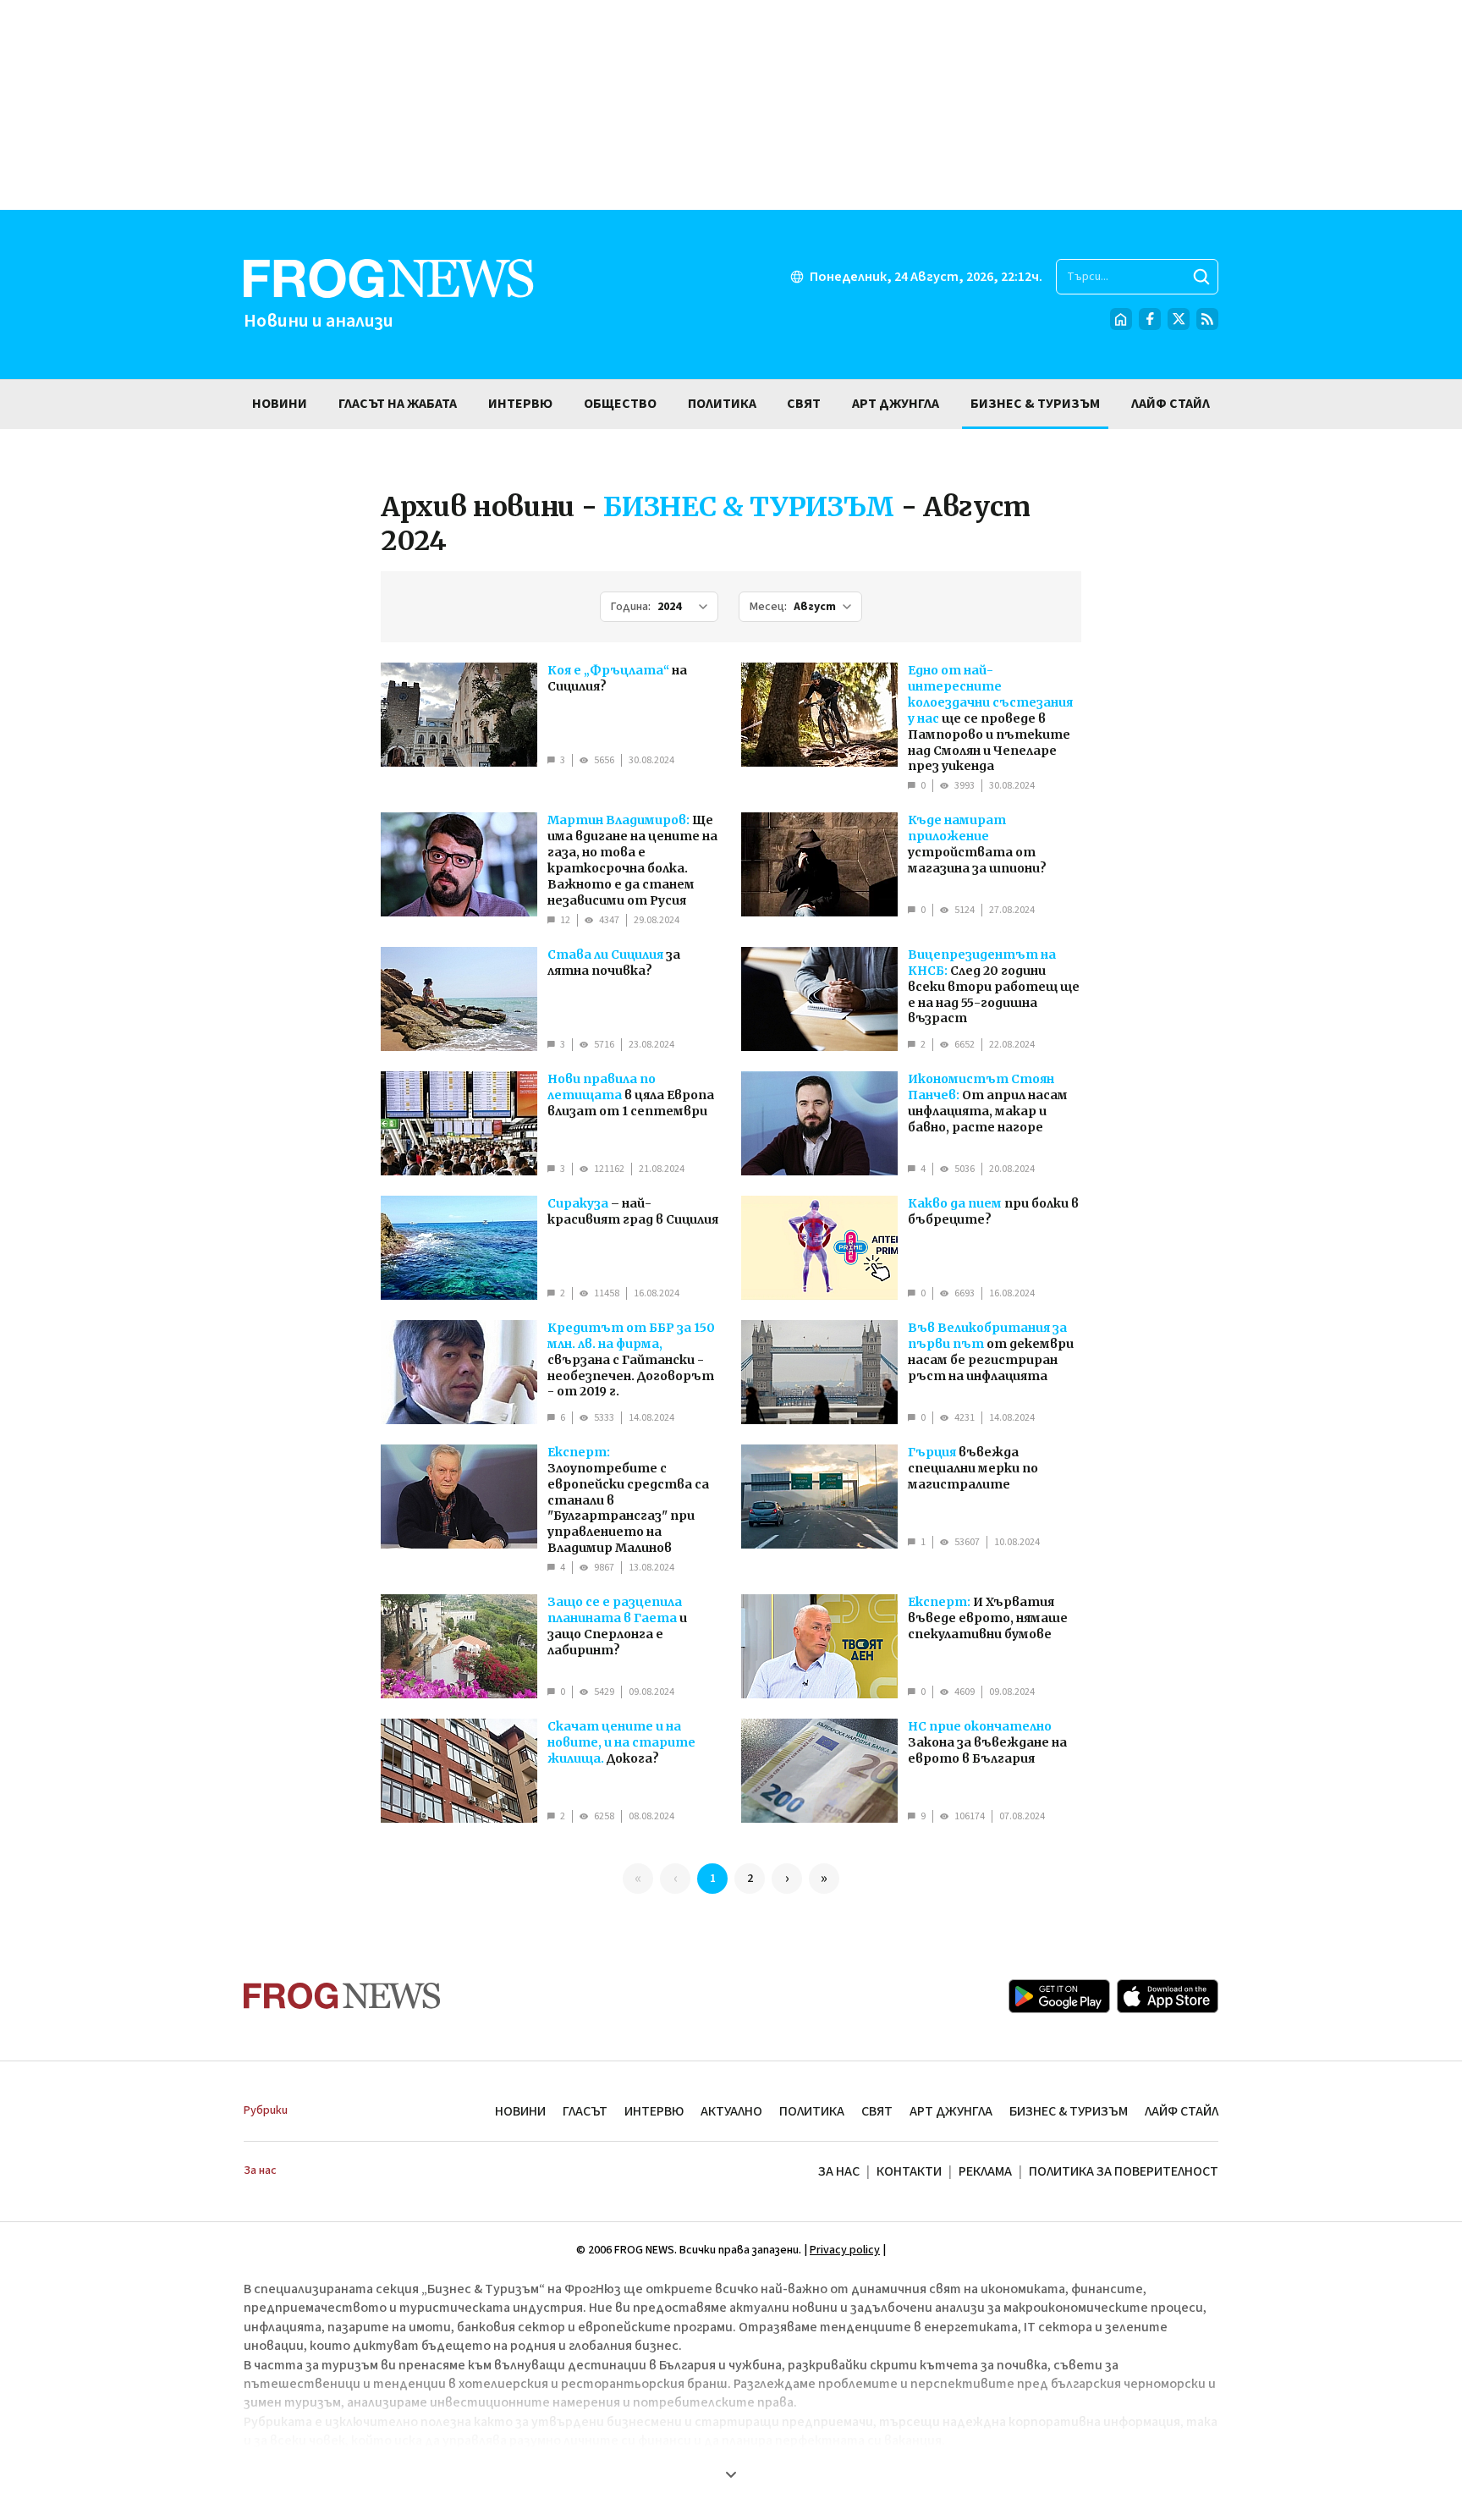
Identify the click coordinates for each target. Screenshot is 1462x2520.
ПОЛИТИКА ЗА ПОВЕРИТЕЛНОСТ (1124, 2171)
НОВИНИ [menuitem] (280, 404)
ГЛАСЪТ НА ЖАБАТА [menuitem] (398, 404)
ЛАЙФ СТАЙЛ (1182, 2111)
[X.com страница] (1179, 319)
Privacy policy (845, 2250)
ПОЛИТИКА (812, 2111)
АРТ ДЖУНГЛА (951, 2111)
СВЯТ (877, 2111)
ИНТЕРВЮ (654, 2111)
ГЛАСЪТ (585, 2111)
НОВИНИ (520, 2111)
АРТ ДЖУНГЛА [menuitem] (896, 404)
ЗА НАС (839, 2171)
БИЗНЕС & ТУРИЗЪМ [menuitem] (1035, 404)
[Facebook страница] (1150, 319)
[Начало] (1121, 319)
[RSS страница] (1207, 319)
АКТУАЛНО (731, 2111)
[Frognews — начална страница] (342, 1996)
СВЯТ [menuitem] (804, 404)
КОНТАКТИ (909, 2171)
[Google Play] (1059, 1996)
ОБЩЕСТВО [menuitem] (620, 404)
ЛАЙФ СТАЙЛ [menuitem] (1171, 404)
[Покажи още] (731, 2474)
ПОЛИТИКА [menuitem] (722, 404)
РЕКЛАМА (985, 2171)
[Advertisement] (731, 105)
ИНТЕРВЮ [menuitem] (520, 404)
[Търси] (1201, 277)
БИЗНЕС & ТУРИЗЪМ (1069, 2111)
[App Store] (1168, 1996)
